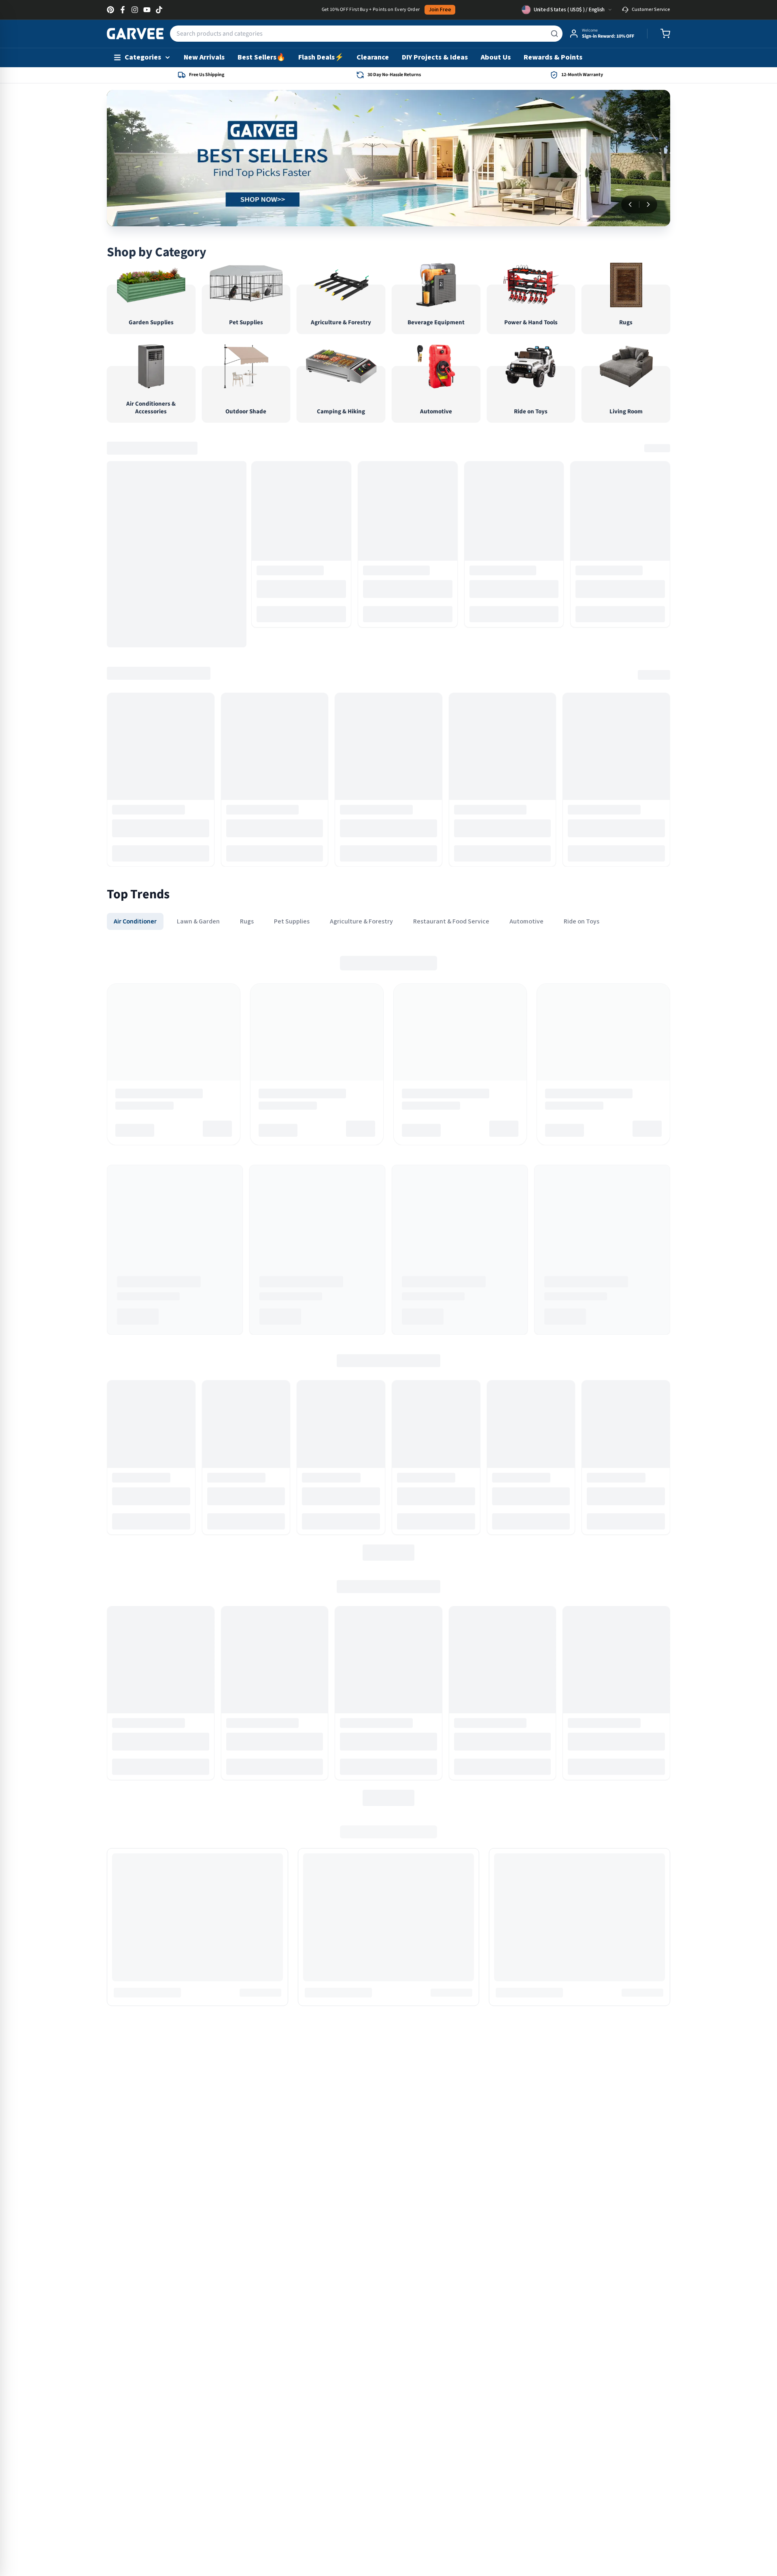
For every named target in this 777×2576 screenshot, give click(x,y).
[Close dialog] (479, 1180)
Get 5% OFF (388, 1364)
